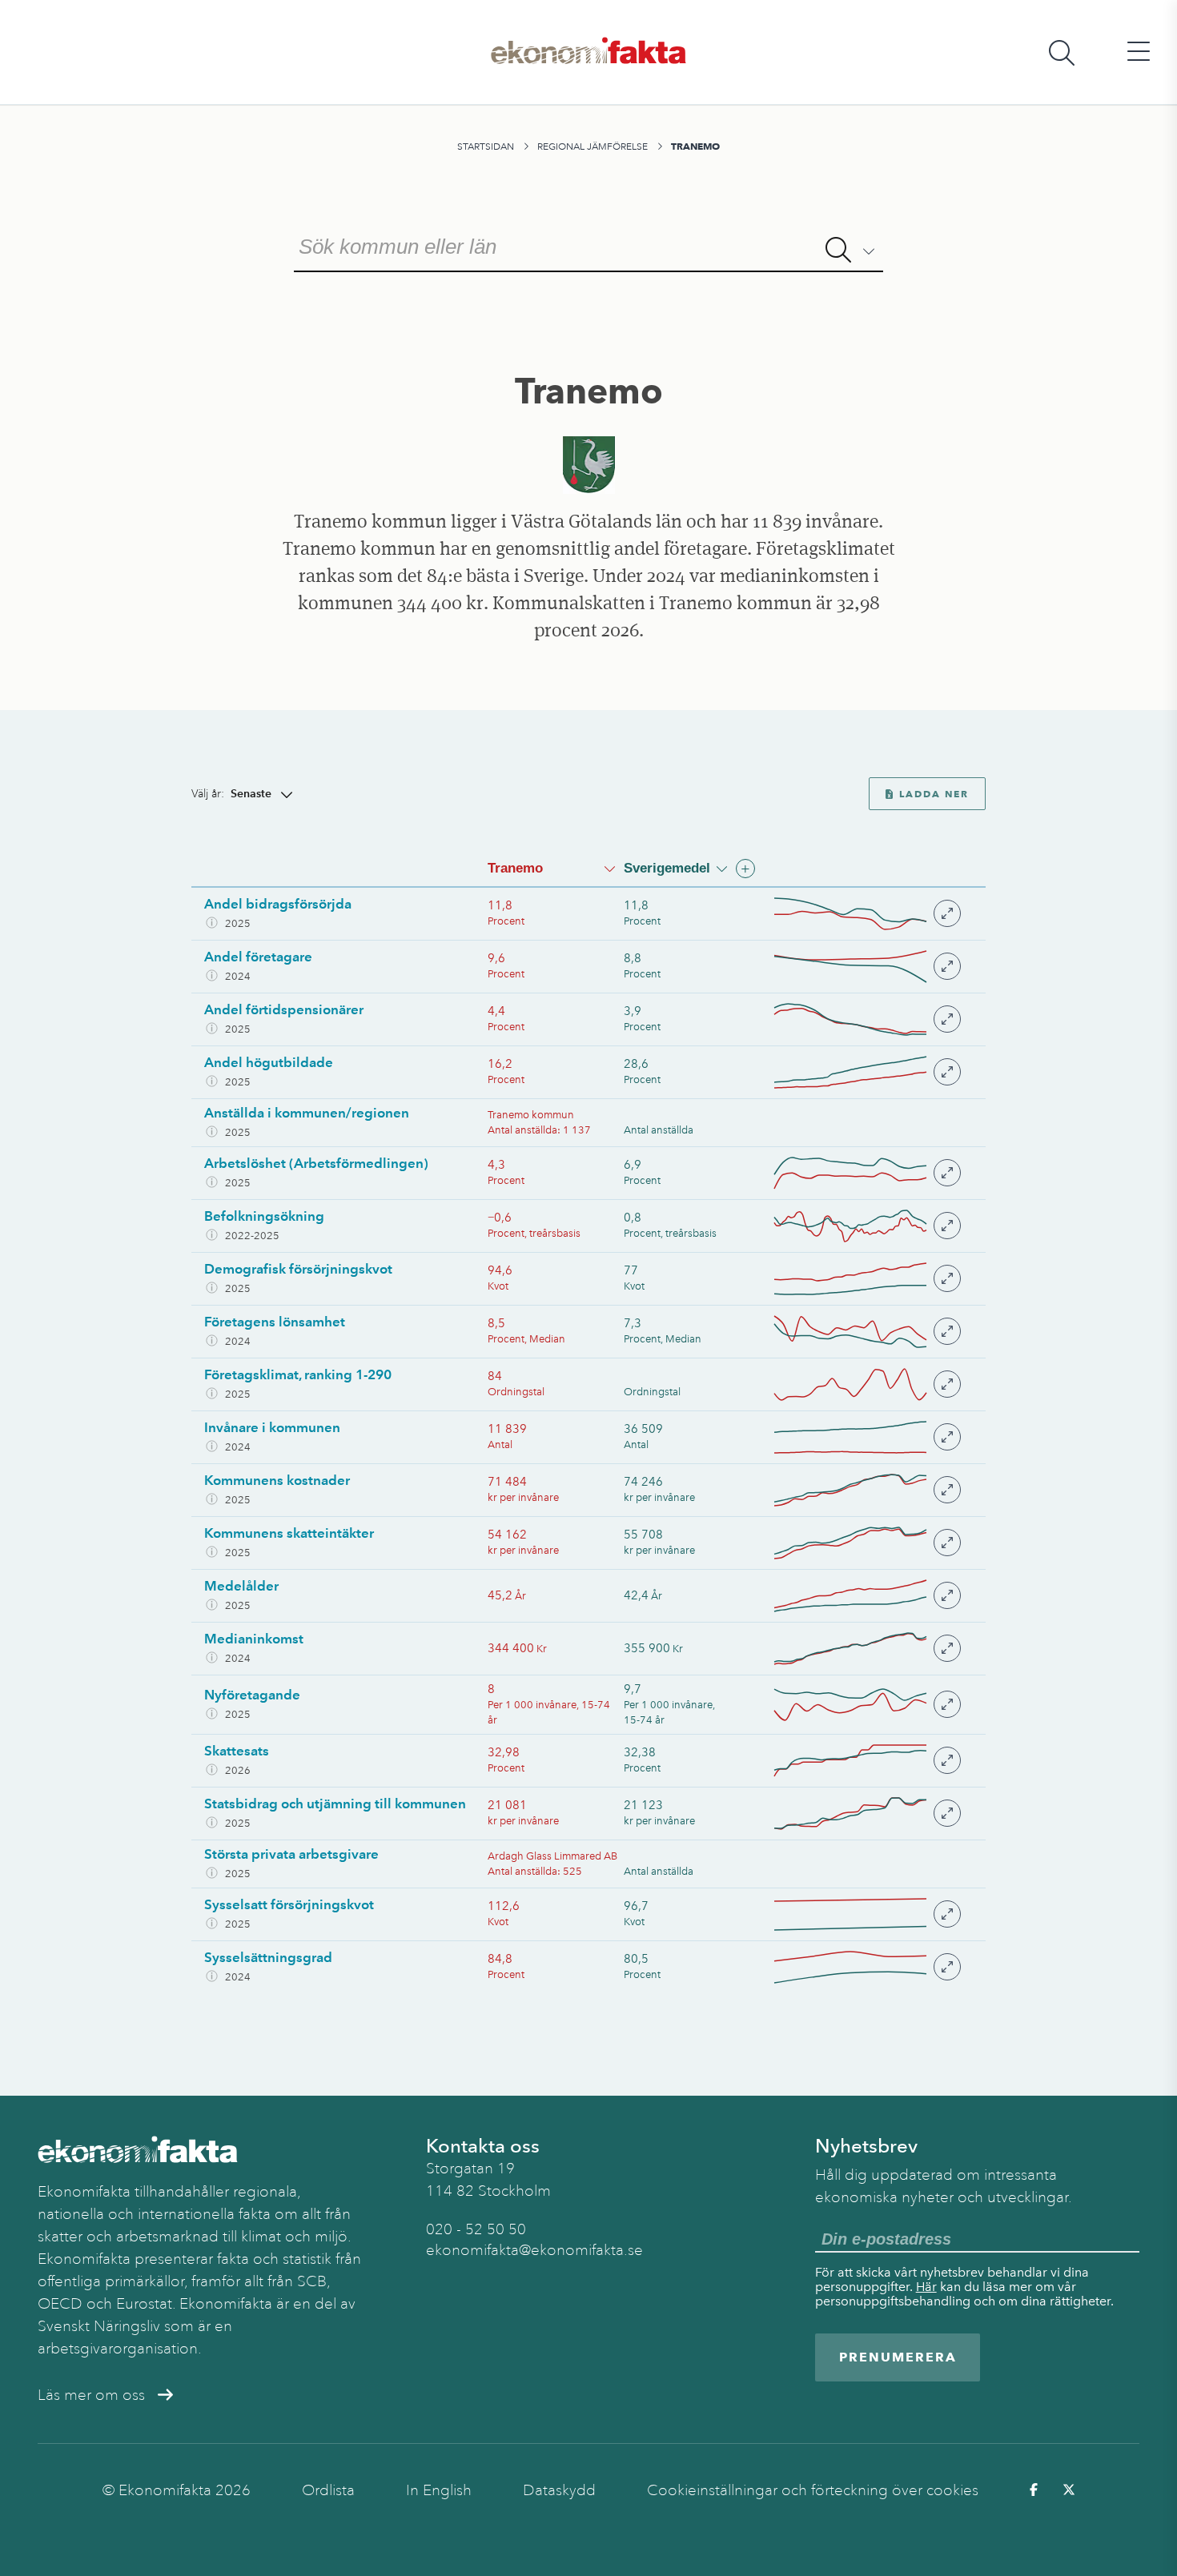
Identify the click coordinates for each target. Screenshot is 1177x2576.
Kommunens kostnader (277, 1480)
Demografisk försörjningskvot (298, 1269)
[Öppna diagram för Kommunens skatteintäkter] (866, 1543)
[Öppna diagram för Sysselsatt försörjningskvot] (866, 1914)
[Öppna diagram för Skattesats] (866, 1761)
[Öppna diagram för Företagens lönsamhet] (866, 1332)
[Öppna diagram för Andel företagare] (866, 967)
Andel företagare (258, 957)
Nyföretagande (252, 1695)
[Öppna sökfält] (1062, 52)
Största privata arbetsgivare (291, 1854)
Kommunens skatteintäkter (289, 1533)
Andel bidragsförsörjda (278, 904)
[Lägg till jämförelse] (745, 869)
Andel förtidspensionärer (284, 1009)
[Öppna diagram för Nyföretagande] (866, 1705)
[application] (850, 914)
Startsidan (486, 146)
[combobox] (588, 245)
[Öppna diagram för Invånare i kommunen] (866, 1437)
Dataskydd (559, 2490)
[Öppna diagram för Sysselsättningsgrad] (866, 1967)
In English (439, 2490)
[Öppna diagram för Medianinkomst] (866, 1649)
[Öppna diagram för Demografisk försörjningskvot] (866, 1279)
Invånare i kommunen (272, 1427)
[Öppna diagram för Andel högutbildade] (866, 1072)
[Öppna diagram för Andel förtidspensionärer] (866, 1019)
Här (926, 2287)
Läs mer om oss (91, 2395)
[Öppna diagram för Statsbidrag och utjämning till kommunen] (866, 1814)
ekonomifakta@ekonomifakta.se (534, 2250)
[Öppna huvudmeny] (1139, 52)
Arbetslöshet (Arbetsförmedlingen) (316, 1163)
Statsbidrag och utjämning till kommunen (335, 1804)
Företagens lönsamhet (275, 1322)
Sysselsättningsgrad (268, 1957)
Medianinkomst (254, 1639)
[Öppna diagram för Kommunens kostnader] (866, 1490)
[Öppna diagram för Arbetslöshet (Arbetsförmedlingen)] (866, 1173)
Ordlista (328, 2490)
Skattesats (237, 1751)
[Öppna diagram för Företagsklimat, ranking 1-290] (866, 1384)
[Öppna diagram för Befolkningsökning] (866, 1226)
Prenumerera (898, 2357)
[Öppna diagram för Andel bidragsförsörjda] (866, 914)
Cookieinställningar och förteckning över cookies (813, 2490)
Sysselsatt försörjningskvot (289, 1904)
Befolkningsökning (264, 1216)
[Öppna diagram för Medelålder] (866, 1596)
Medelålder (241, 1586)
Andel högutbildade (269, 1062)
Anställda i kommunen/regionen (307, 1113)
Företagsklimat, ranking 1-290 (298, 1374)
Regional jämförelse (593, 146)
